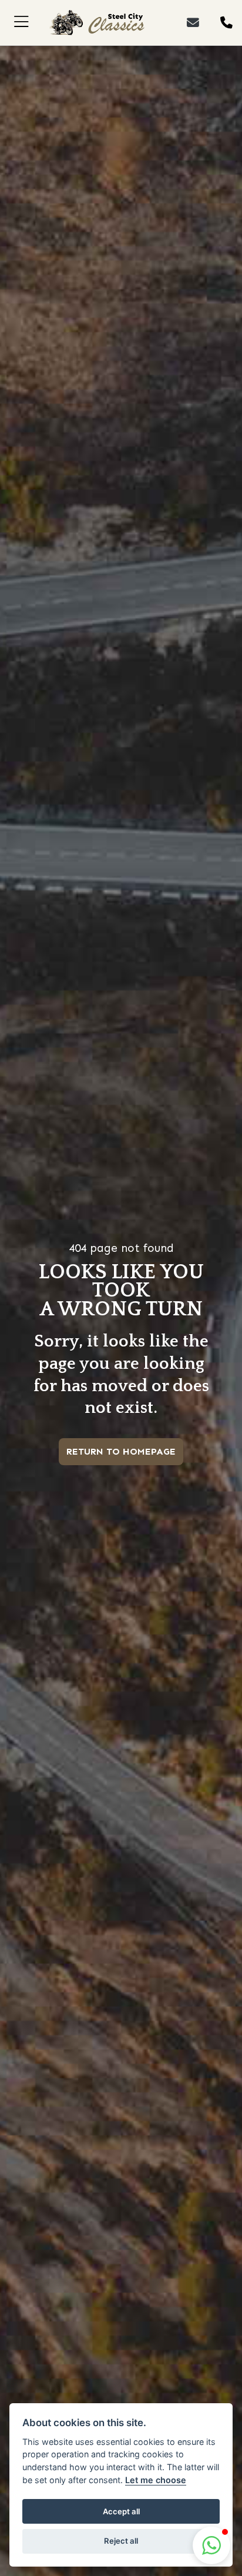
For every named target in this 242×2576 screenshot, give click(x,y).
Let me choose (156, 2480)
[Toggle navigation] (21, 23)
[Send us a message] (201, 23)
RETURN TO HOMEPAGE (121, 1451)
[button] (211, 2545)
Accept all (121, 2511)
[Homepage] (96, 23)
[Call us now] (224, 23)
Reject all (121, 2541)
